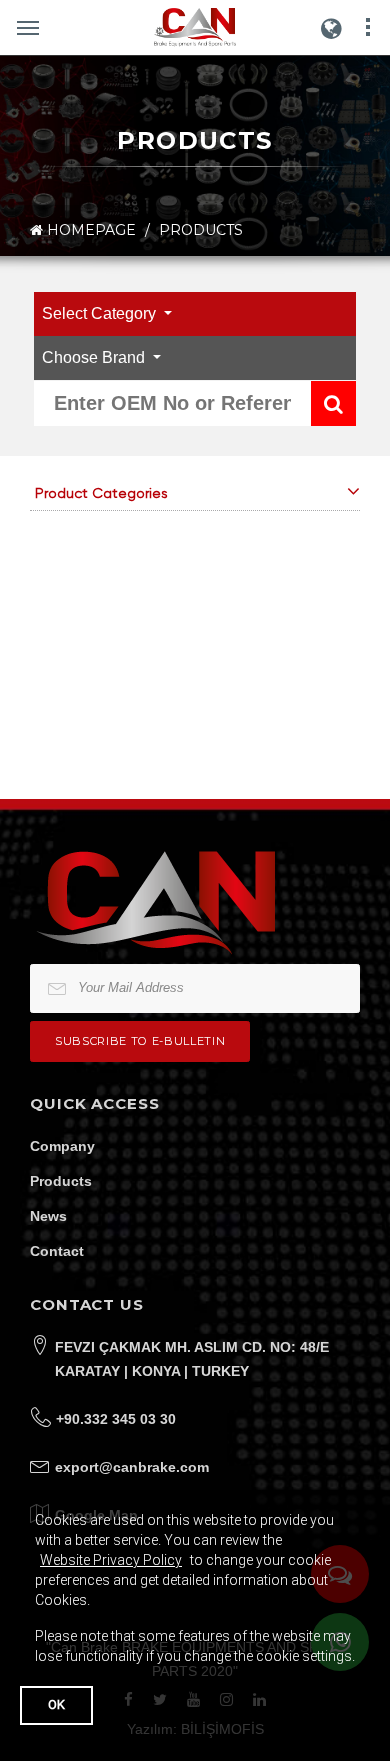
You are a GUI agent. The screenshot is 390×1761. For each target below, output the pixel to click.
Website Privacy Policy (111, 1560)
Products (61, 1181)
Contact (57, 1251)
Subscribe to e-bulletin (140, 1041)
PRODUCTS (201, 230)
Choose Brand (95, 357)
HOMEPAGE (89, 230)
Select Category (101, 313)
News (48, 1216)
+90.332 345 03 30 (116, 1419)
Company (62, 1146)
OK (56, 1704)
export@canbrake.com (132, 1467)
